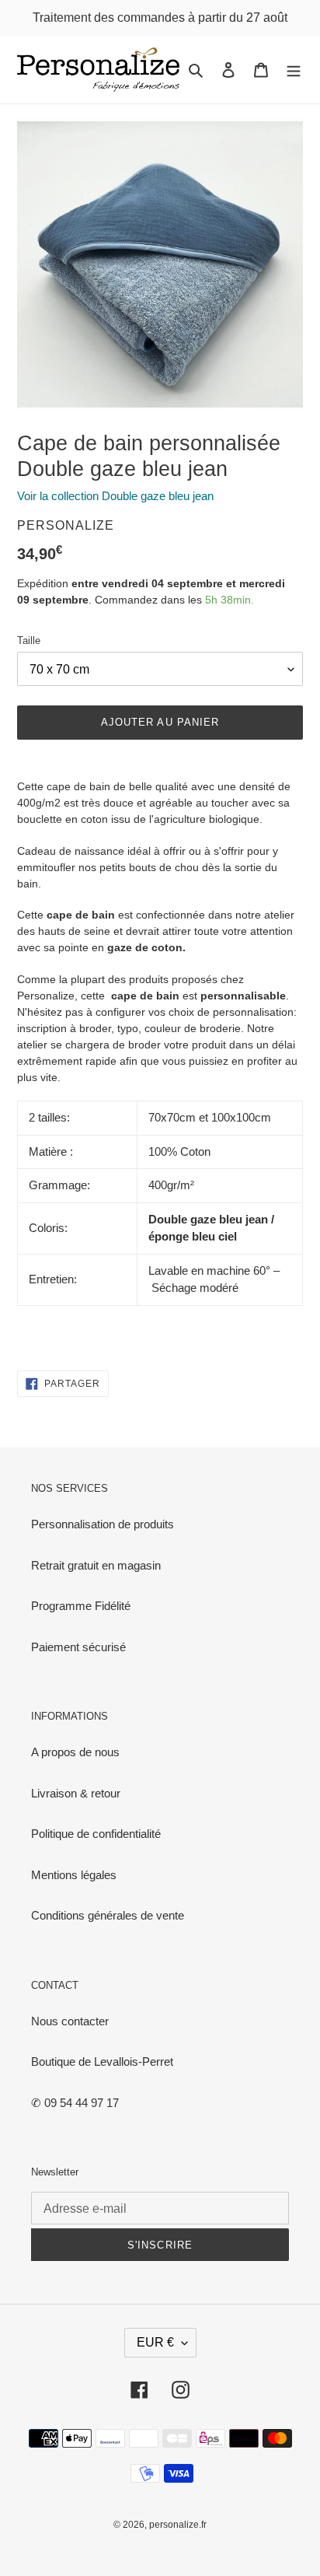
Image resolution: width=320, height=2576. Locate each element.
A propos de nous (75, 1752)
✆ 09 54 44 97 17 (75, 2103)
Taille (29, 640)
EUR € (155, 2342)
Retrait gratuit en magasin (96, 1565)
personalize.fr (178, 2525)
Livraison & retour (76, 1793)
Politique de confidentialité (96, 1834)
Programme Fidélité (81, 1606)
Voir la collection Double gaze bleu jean (115, 496)
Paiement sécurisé (78, 1647)
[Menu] (294, 70)
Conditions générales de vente (108, 1915)
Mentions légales (74, 1875)
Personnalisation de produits (103, 1524)
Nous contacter (70, 2021)
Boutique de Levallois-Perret (102, 2061)
